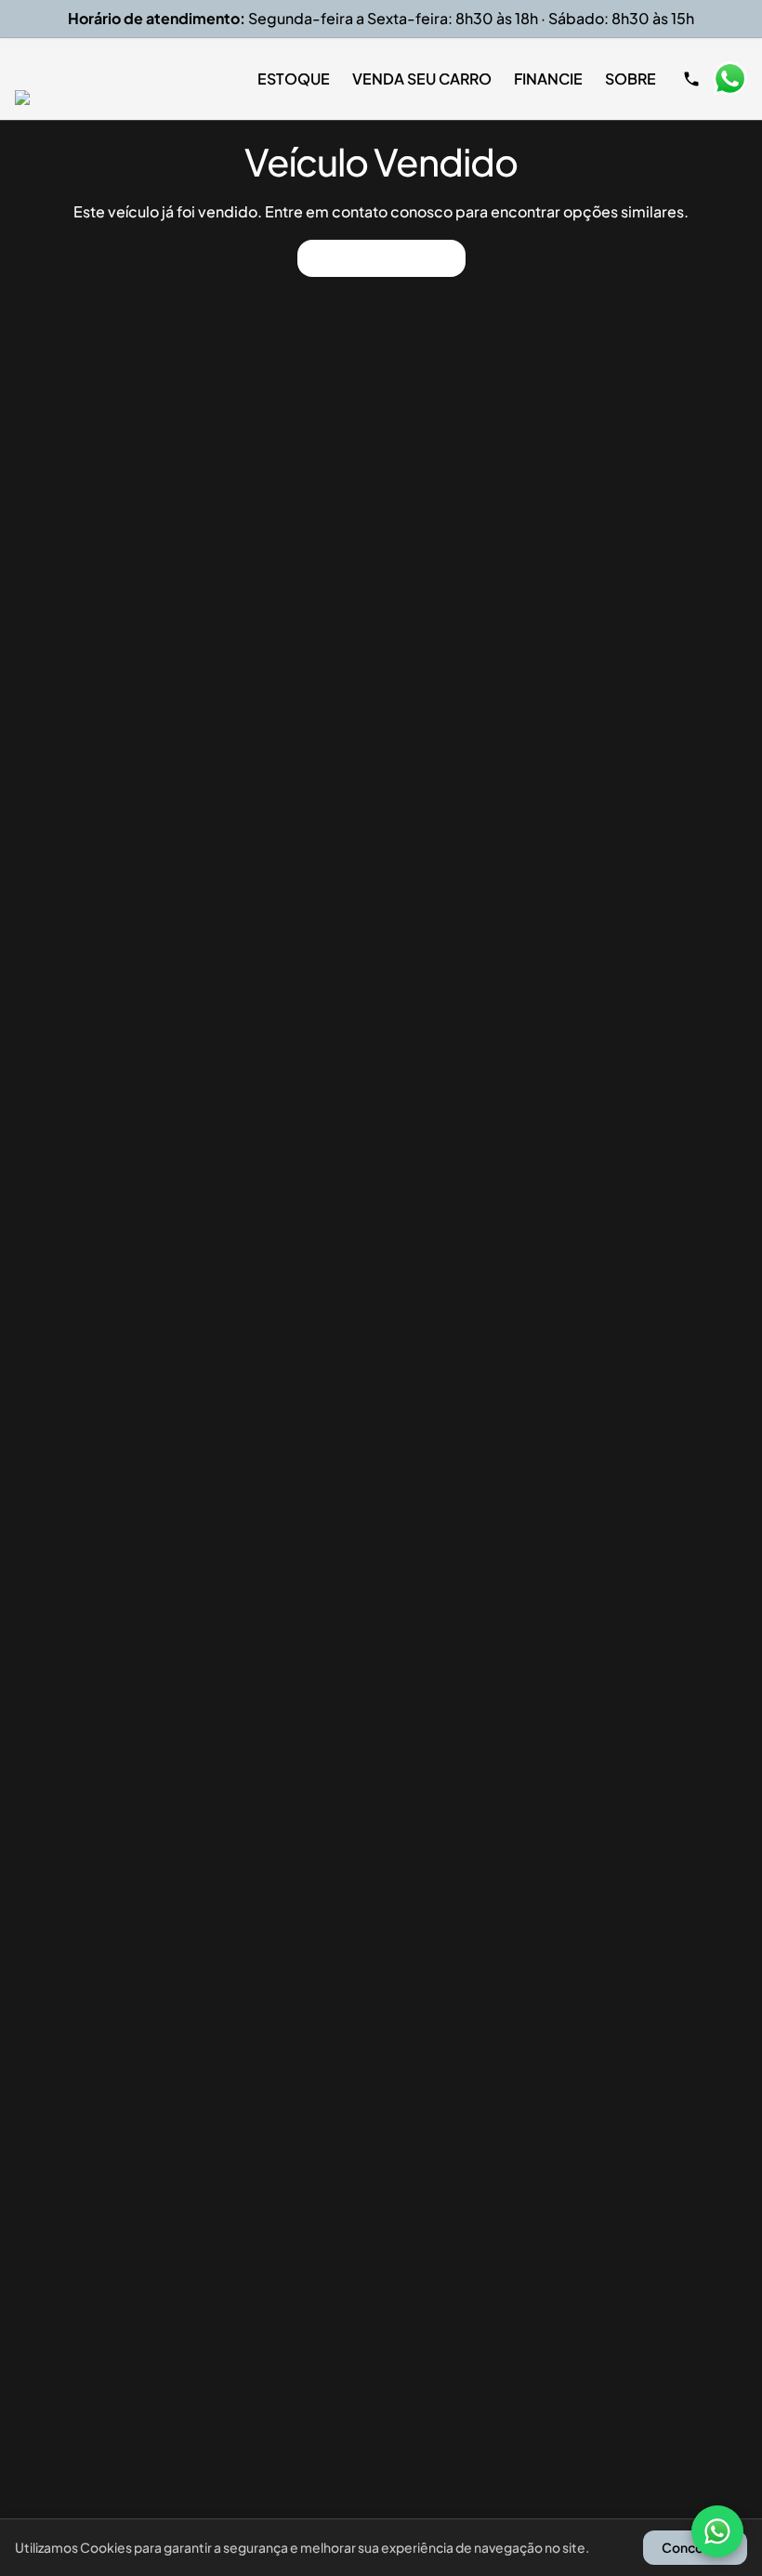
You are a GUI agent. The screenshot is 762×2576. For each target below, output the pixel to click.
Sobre (631, 79)
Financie (548, 79)
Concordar (695, 2547)
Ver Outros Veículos (381, 258)
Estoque (294, 79)
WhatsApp (729, 79)
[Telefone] (691, 79)
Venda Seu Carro (422, 79)
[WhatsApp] (717, 2531)
